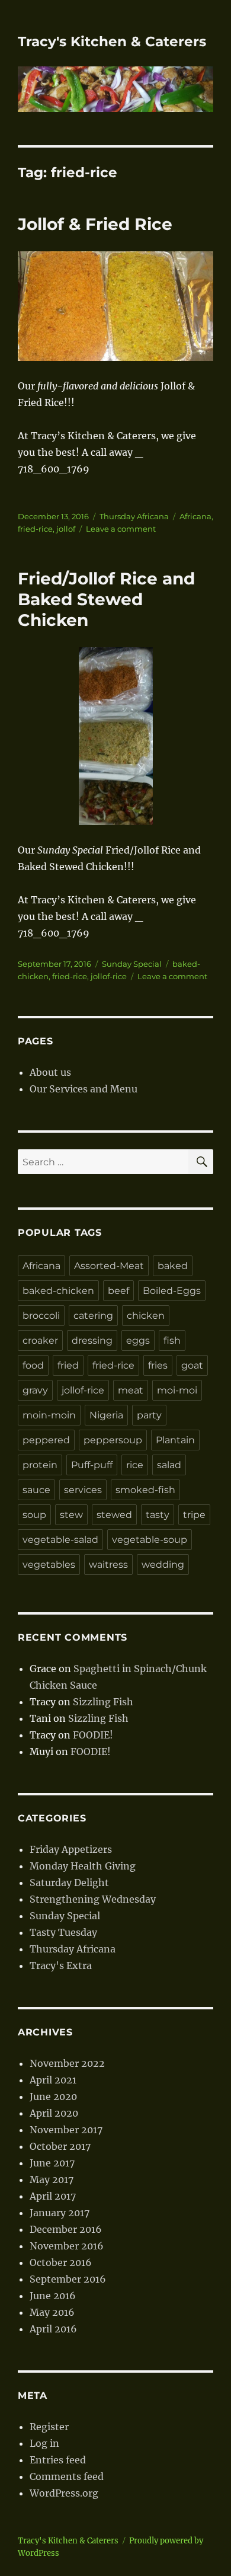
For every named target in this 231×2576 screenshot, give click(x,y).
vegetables (49, 1565)
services (83, 1490)
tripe (194, 1515)
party (149, 1415)
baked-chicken (58, 1291)
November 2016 (67, 2246)
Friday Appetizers (71, 1849)
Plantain (175, 1440)
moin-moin (49, 1415)
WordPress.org (64, 2493)
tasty (158, 1515)
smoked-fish (145, 1490)
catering (93, 1316)
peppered (46, 1440)
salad (169, 1465)
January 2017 (60, 2213)
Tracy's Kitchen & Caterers (112, 41)
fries (158, 1365)
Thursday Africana (134, 516)
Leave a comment (121, 529)
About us (50, 1072)
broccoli (41, 1316)
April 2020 (54, 2113)
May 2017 (52, 2179)
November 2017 (66, 2130)
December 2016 (66, 2229)
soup (34, 1515)
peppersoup (113, 1440)
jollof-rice (109, 976)
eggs (138, 1340)
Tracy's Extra (61, 1965)
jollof (66, 529)
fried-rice (35, 529)
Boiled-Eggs (172, 1291)
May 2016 (52, 2312)
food (33, 1365)
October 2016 (61, 2262)
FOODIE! (93, 1735)
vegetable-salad (60, 1540)
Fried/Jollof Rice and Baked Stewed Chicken (106, 599)
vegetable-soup (150, 1540)
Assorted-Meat (109, 1266)
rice (135, 1465)
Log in (44, 2443)
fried (68, 1365)
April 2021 (53, 2080)
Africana (195, 516)
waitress (108, 1565)
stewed (114, 1515)
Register (49, 2427)
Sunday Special (132, 964)
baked (173, 1266)
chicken (146, 1316)
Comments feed (67, 2476)
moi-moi (177, 1390)
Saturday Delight (69, 1883)
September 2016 (68, 2279)
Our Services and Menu (84, 1089)
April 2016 (53, 2329)
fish (172, 1340)
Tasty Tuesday (63, 1932)
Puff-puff (92, 1465)
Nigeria (106, 1415)
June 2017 (52, 2163)
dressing (92, 1340)
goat (192, 1365)
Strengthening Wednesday (93, 1899)
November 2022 (67, 2063)
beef (118, 1291)
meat (131, 1390)
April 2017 (53, 2196)
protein (40, 1465)
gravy (35, 1390)
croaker (40, 1340)
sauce (36, 1490)
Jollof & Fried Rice (95, 224)
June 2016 (53, 2296)
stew (71, 1515)
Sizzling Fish (103, 1702)
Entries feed (58, 2460)
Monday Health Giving (83, 1866)
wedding (163, 1565)
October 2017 (60, 2146)
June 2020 (53, 2096)
